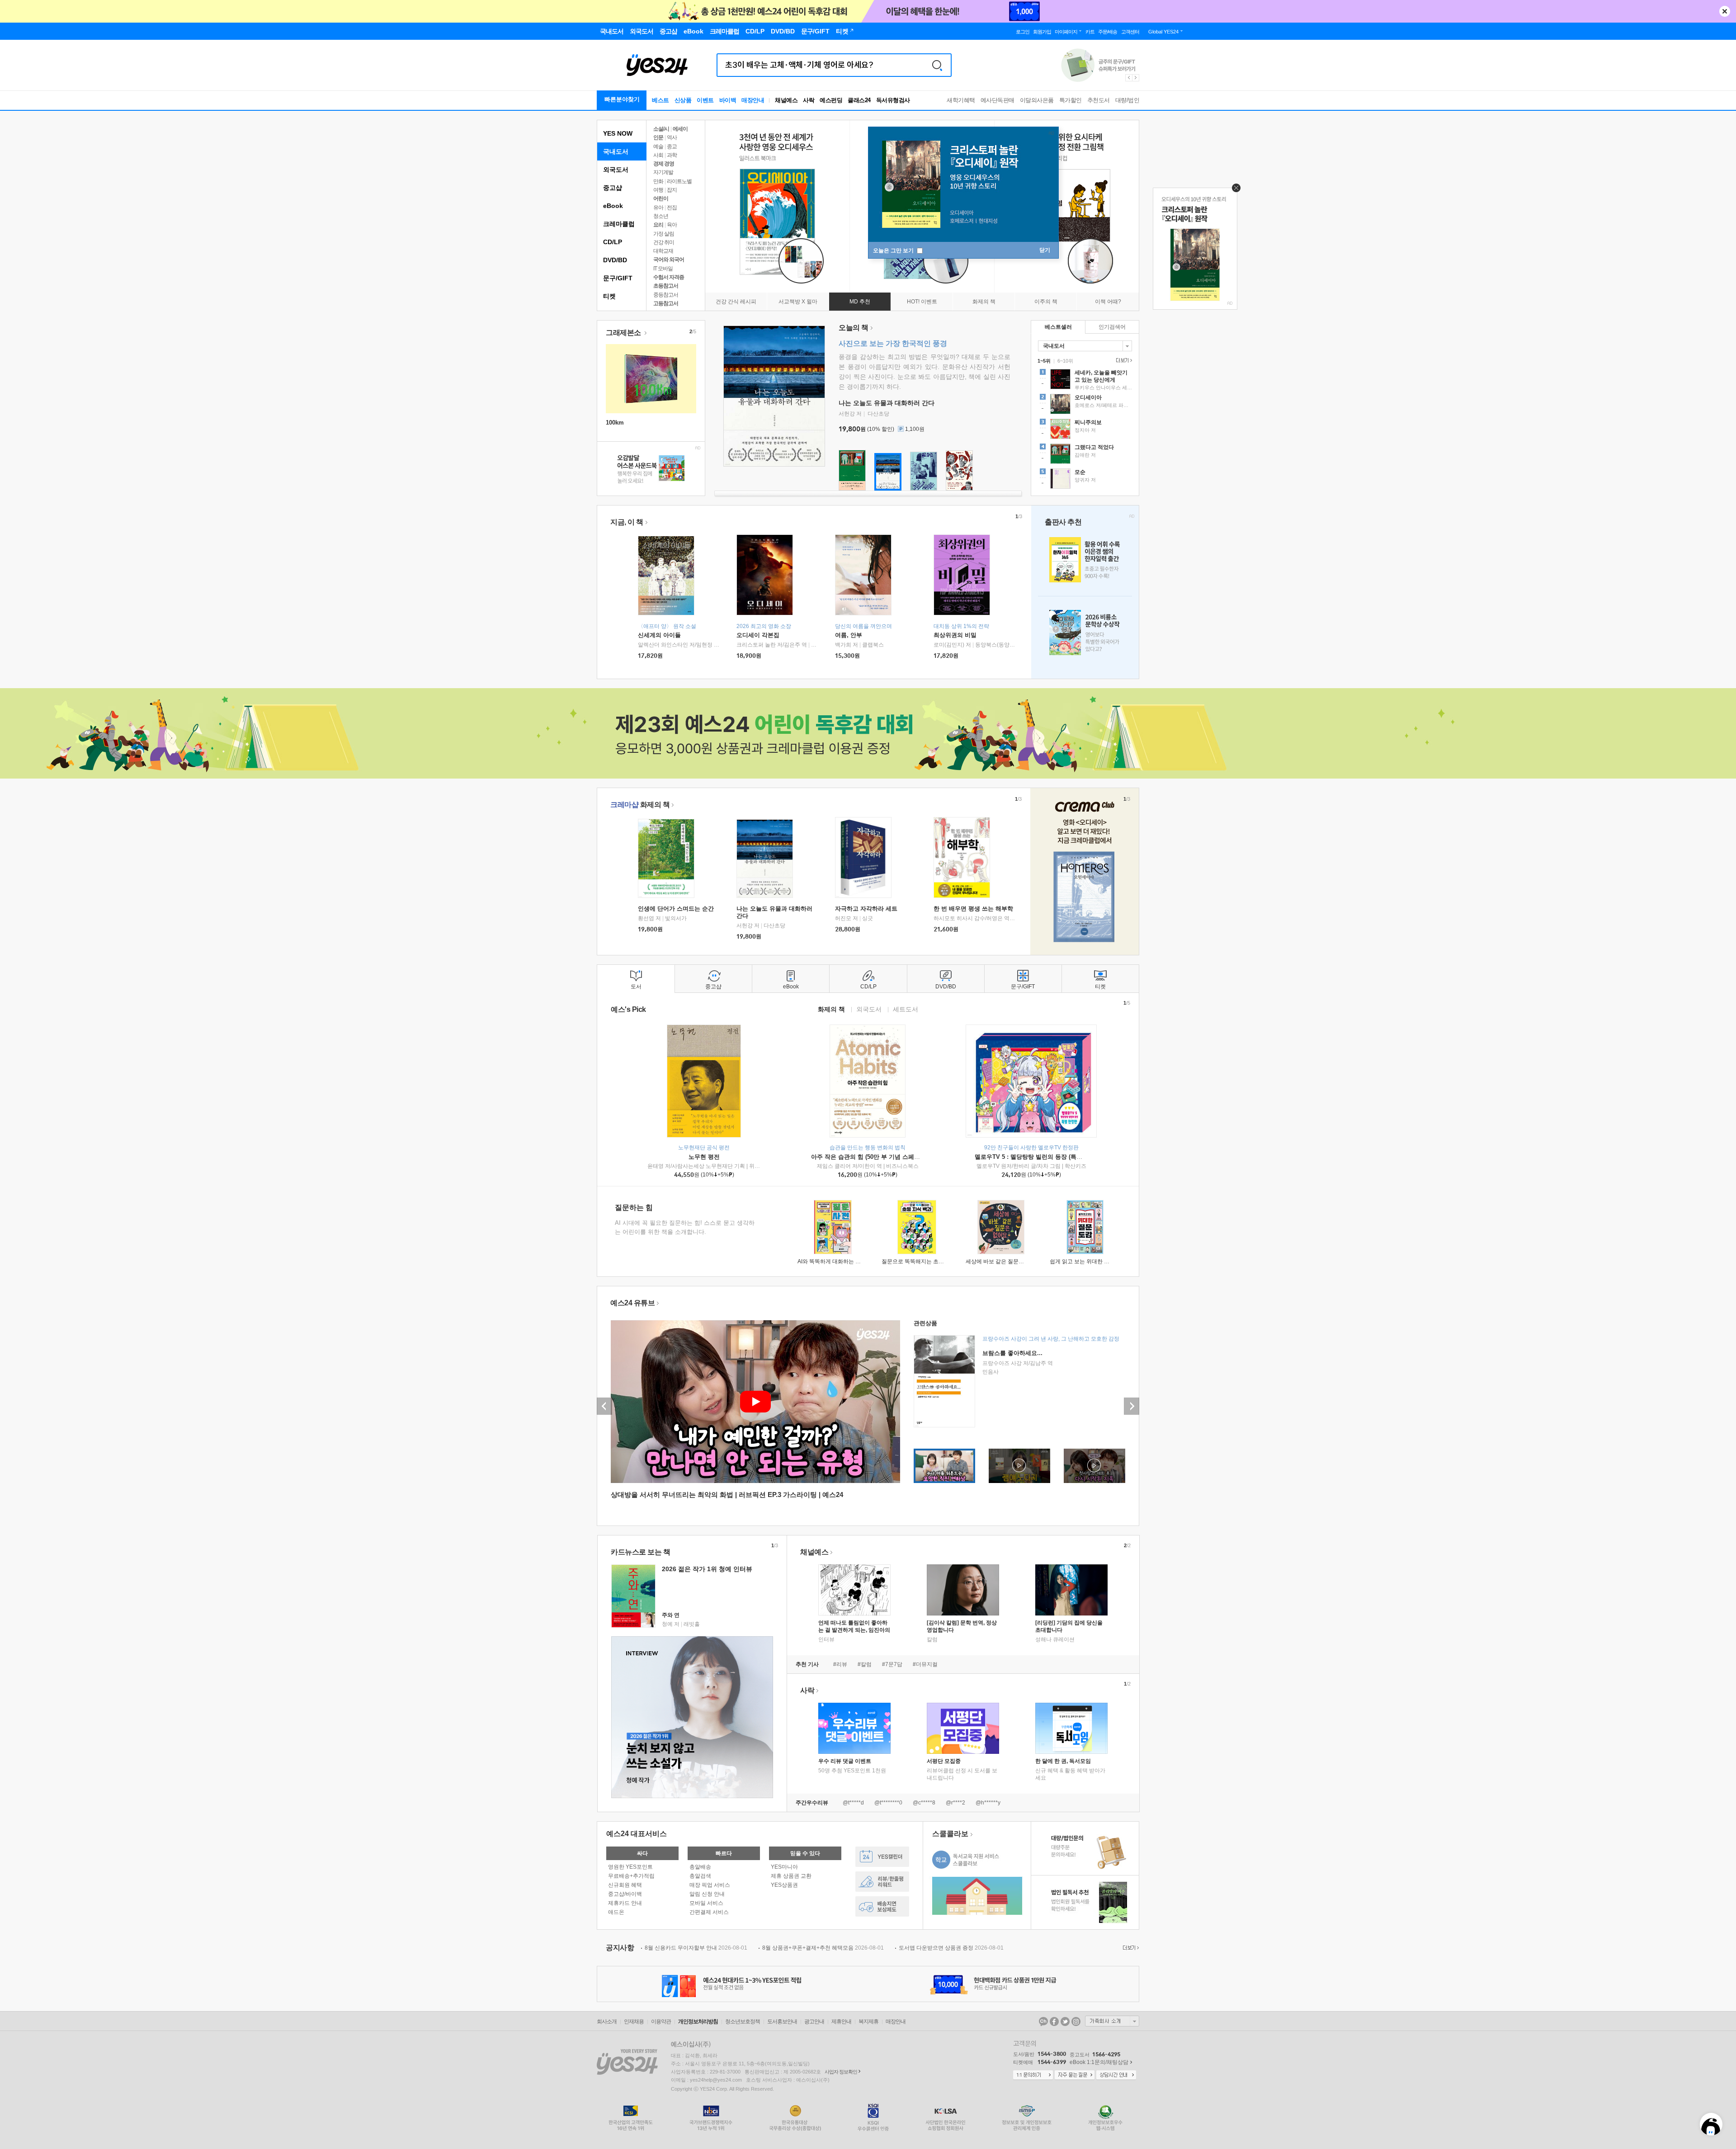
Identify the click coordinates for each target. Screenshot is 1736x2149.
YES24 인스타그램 (1076, 2021)
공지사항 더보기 (1130, 1948)
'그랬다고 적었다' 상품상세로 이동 (1085, 455)
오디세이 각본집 (758, 635)
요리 (658, 225)
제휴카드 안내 (625, 1903)
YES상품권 (784, 1885)
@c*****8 (924, 1803)
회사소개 (607, 2021)
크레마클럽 (619, 224)
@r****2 (955, 1803)
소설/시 (661, 129)
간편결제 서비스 (709, 1912)
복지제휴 (868, 2021)
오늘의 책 (854, 328)
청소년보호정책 (743, 2021)
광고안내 (814, 2021)
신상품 (683, 100)
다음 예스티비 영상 (1132, 1406)
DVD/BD (615, 260)
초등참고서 (666, 286)
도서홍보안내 (782, 2021)
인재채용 (634, 2021)
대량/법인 (1127, 100)
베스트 (660, 100)
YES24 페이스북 (1054, 2021)
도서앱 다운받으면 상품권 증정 (951, 1948)
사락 (809, 100)
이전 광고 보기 (1128, 78)
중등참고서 (666, 295)
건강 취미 (664, 242)
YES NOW (618, 133)
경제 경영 (664, 164)
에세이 (680, 129)
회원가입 (1042, 32)
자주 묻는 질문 (1075, 2075)
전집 (672, 208)
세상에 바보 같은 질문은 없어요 (1004, 1261)
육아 (672, 225)
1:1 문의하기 (1033, 2075)
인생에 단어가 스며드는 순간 (676, 909)
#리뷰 (840, 1664)
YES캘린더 (882, 1857)
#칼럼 (865, 1664)
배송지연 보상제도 (882, 1906)
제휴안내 (841, 2021)
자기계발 (663, 172)
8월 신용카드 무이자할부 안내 (696, 1948)
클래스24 (859, 100)
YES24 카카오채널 (1043, 2021)
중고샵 (613, 188)
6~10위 (1065, 361)
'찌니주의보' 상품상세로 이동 (1085, 430)
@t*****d (853, 1803)
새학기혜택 (961, 100)
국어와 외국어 (669, 260)
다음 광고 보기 (1136, 78)
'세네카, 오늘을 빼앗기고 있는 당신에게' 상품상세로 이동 (1085, 380)
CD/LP (613, 242)
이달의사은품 (1037, 100)
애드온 (616, 1912)
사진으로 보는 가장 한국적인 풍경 (893, 343)
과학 (672, 155)
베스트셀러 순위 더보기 (1123, 360)
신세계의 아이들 (659, 635)
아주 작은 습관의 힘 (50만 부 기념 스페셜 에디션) (876, 1157)
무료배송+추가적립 (631, 1876)
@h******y (988, 1803)
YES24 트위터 (1065, 2021)
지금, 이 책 (627, 522)
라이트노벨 (679, 181)
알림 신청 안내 (707, 1894)
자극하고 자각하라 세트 (866, 909)
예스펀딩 (831, 100)
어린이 (661, 198)
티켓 (609, 296)
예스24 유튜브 (632, 1303)
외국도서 (616, 170)
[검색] (937, 65)
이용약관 (661, 2021)
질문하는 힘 (634, 1207)
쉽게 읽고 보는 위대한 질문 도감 (1088, 1261)
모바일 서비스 (706, 1903)
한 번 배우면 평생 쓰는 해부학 (973, 909)
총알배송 (700, 1867)
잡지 (672, 190)
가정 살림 (664, 234)
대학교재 (663, 251)
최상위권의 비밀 (955, 635)
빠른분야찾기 (622, 99)
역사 (672, 137)
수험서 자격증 (669, 277)
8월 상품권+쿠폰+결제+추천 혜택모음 (823, 1948)
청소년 (661, 216)
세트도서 (906, 1009)
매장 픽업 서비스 (710, 1885)
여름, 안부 (849, 635)
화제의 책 (640, 805)
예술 (658, 146)
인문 (658, 137)
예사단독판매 (998, 100)
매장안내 (753, 100)
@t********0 (888, 1803)
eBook (613, 206)
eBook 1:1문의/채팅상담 (1099, 2062)
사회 (658, 155)
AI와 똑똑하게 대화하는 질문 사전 (838, 1261)
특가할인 (1071, 100)
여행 (658, 190)
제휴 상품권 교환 (791, 1876)
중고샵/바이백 (625, 1894)
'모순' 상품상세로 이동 (1085, 480)
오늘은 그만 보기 (894, 250)
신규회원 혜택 (625, 1885)
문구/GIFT (618, 278)
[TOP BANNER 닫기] (1725, 11)
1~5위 (1044, 361)
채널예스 (814, 1552)
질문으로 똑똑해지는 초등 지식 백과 (925, 1261)
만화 (658, 181)
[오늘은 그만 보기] (1234, 190)
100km (615, 423)
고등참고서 (666, 303)
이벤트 (705, 100)
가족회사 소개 (1112, 2021)
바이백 (728, 100)
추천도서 (1099, 100)
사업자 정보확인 (841, 2072)
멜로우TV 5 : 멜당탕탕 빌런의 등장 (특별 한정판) (1039, 1157)
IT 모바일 (663, 269)
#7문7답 (892, 1664)
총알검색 (700, 1876)
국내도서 (616, 151)
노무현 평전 (704, 1157)
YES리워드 (882, 1882)
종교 (672, 146)
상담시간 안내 (1116, 2075)
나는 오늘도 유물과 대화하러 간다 (887, 403)
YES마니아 (784, 1867)
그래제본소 (624, 333)
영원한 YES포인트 (630, 1867)
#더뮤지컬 (925, 1664)
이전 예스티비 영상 (604, 1406)
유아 (658, 208)
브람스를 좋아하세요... (1012, 1353)
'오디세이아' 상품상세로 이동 (1085, 405)
